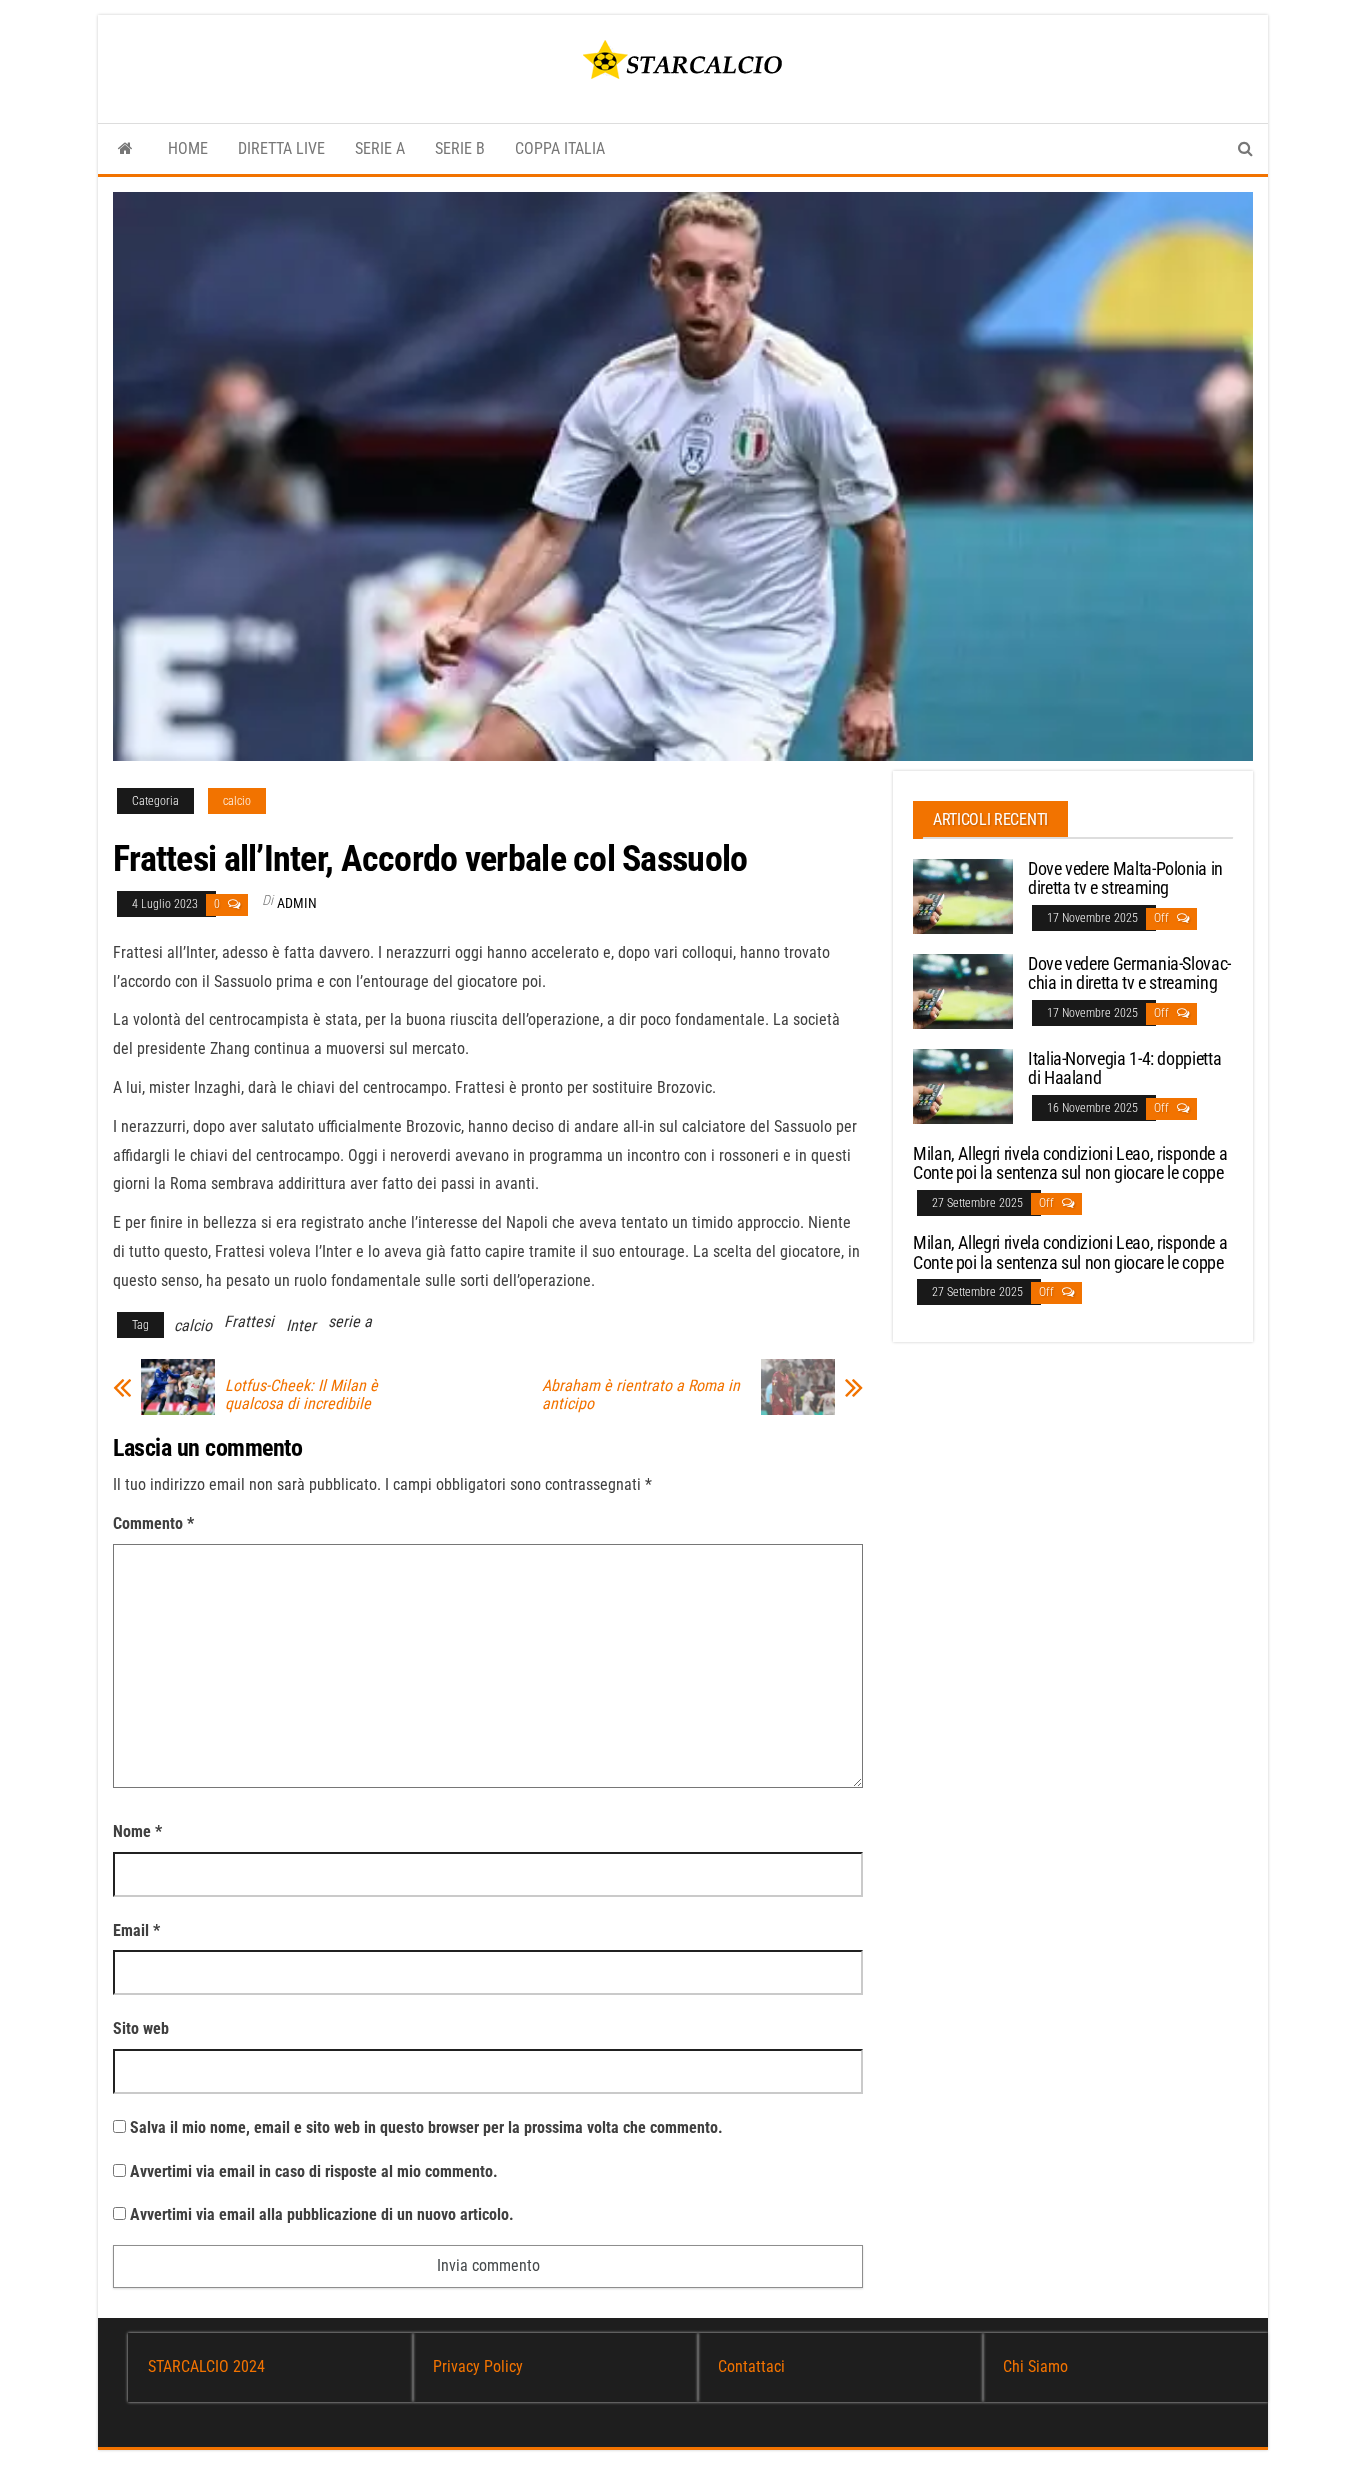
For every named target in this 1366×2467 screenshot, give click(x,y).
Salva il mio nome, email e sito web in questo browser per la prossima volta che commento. (426, 2127)
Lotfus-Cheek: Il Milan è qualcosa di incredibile (301, 1395)
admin (297, 903)
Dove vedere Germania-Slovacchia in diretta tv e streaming (1129, 973)
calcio (237, 801)
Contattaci (751, 2366)
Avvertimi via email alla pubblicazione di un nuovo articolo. (322, 2214)
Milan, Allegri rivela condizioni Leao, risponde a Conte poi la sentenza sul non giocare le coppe (1070, 1163)
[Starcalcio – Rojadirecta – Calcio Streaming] (125, 149)
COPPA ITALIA (560, 148)
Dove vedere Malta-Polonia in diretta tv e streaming (1125, 878)
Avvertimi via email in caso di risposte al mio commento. (314, 2171)
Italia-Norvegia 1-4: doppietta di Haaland (1124, 1068)
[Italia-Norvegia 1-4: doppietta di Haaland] (963, 1084)
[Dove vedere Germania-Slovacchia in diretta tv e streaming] (963, 989)
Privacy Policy (478, 2366)
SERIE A (380, 148)
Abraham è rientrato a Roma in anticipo (641, 1395)
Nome (137, 1831)
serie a (350, 1321)
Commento (153, 1523)
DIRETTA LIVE (281, 148)
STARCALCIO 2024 (206, 2366)
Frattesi (249, 1321)
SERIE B (460, 148)
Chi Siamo (1035, 2366)
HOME (188, 148)
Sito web (141, 2028)
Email (136, 1930)
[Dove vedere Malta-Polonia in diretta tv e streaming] (963, 894)
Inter (301, 1325)
